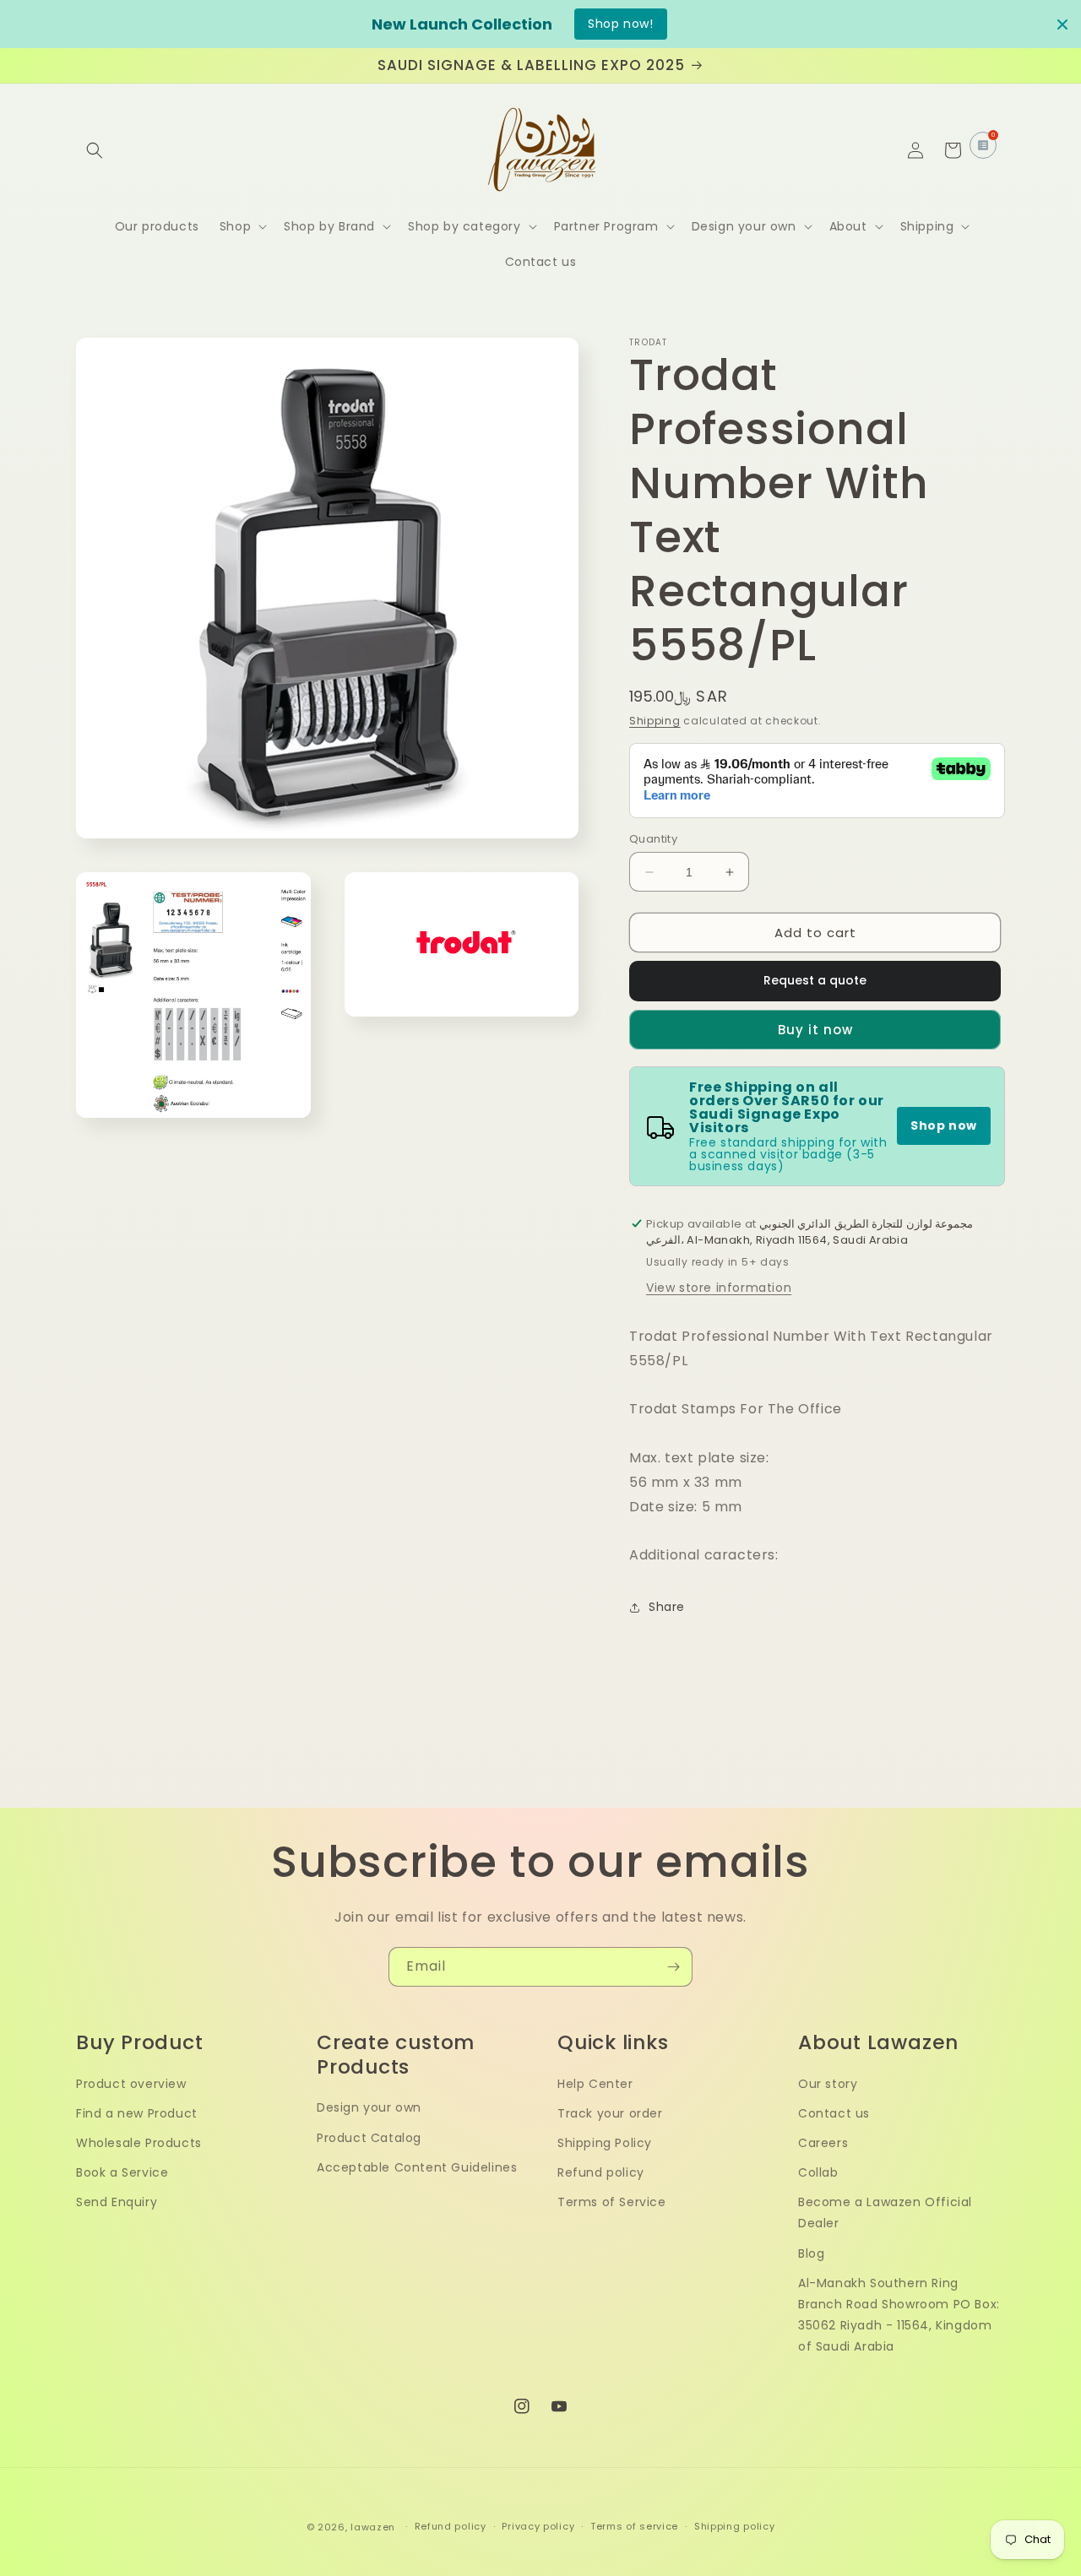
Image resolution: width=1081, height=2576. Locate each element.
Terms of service (634, 2526)
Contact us (834, 2113)
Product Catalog (369, 2138)
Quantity (653, 839)
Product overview (131, 2084)
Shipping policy (735, 2526)
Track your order (610, 2113)
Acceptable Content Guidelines (417, 2167)
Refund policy (601, 2172)
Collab (818, 2172)
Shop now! (620, 24)
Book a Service (122, 2172)
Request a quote (815, 980)
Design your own (369, 2107)
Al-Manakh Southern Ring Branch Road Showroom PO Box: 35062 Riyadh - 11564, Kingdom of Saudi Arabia (899, 2315)
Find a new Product (137, 2113)
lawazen (375, 2527)
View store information (719, 1288)
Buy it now (815, 1030)
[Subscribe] (673, 1967)
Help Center (595, 2084)
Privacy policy (538, 2526)
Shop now (944, 1125)
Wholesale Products (139, 2143)
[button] (95, 150)
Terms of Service (612, 2202)
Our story (828, 2084)
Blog (811, 2253)
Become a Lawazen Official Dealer (885, 2213)
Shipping (655, 721)
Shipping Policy (605, 2143)
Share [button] (667, 1607)
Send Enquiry (117, 2202)
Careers (823, 2143)
